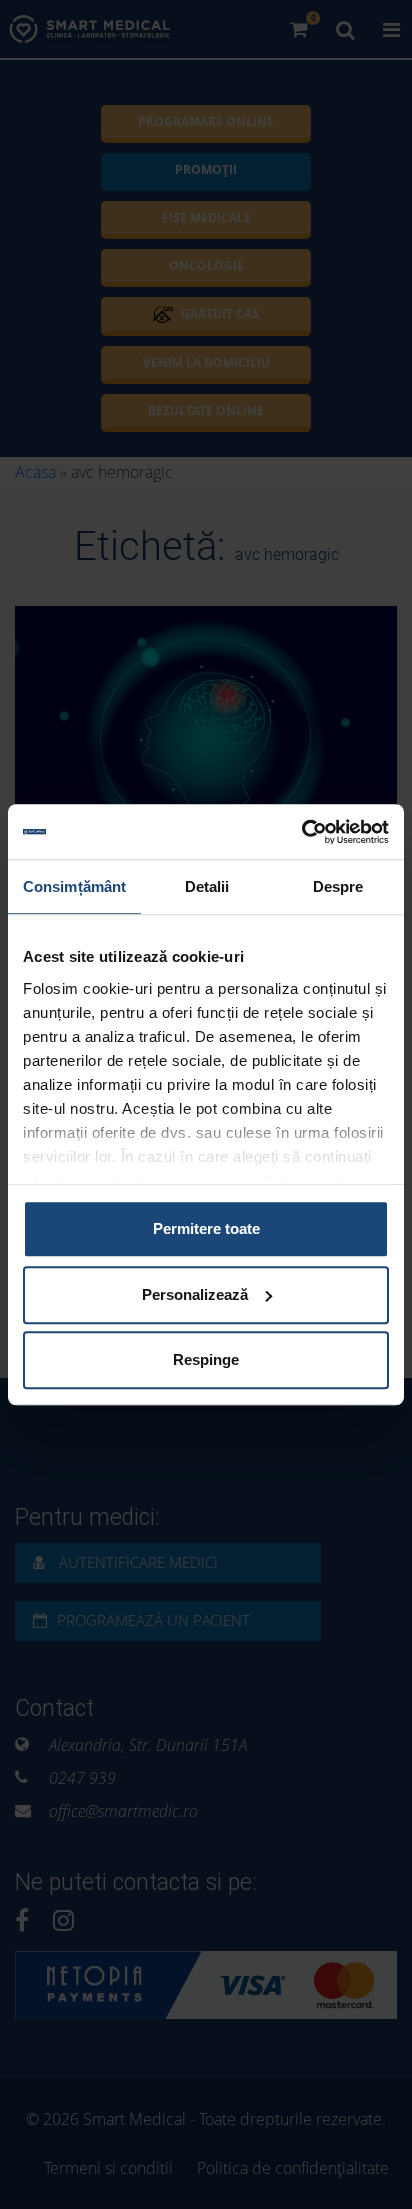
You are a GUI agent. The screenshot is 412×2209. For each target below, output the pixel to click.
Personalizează (195, 1294)
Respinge (206, 1359)
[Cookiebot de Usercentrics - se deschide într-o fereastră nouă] (301, 832)
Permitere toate (206, 1228)
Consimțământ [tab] (74, 886)
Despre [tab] (338, 886)
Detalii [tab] (207, 886)
